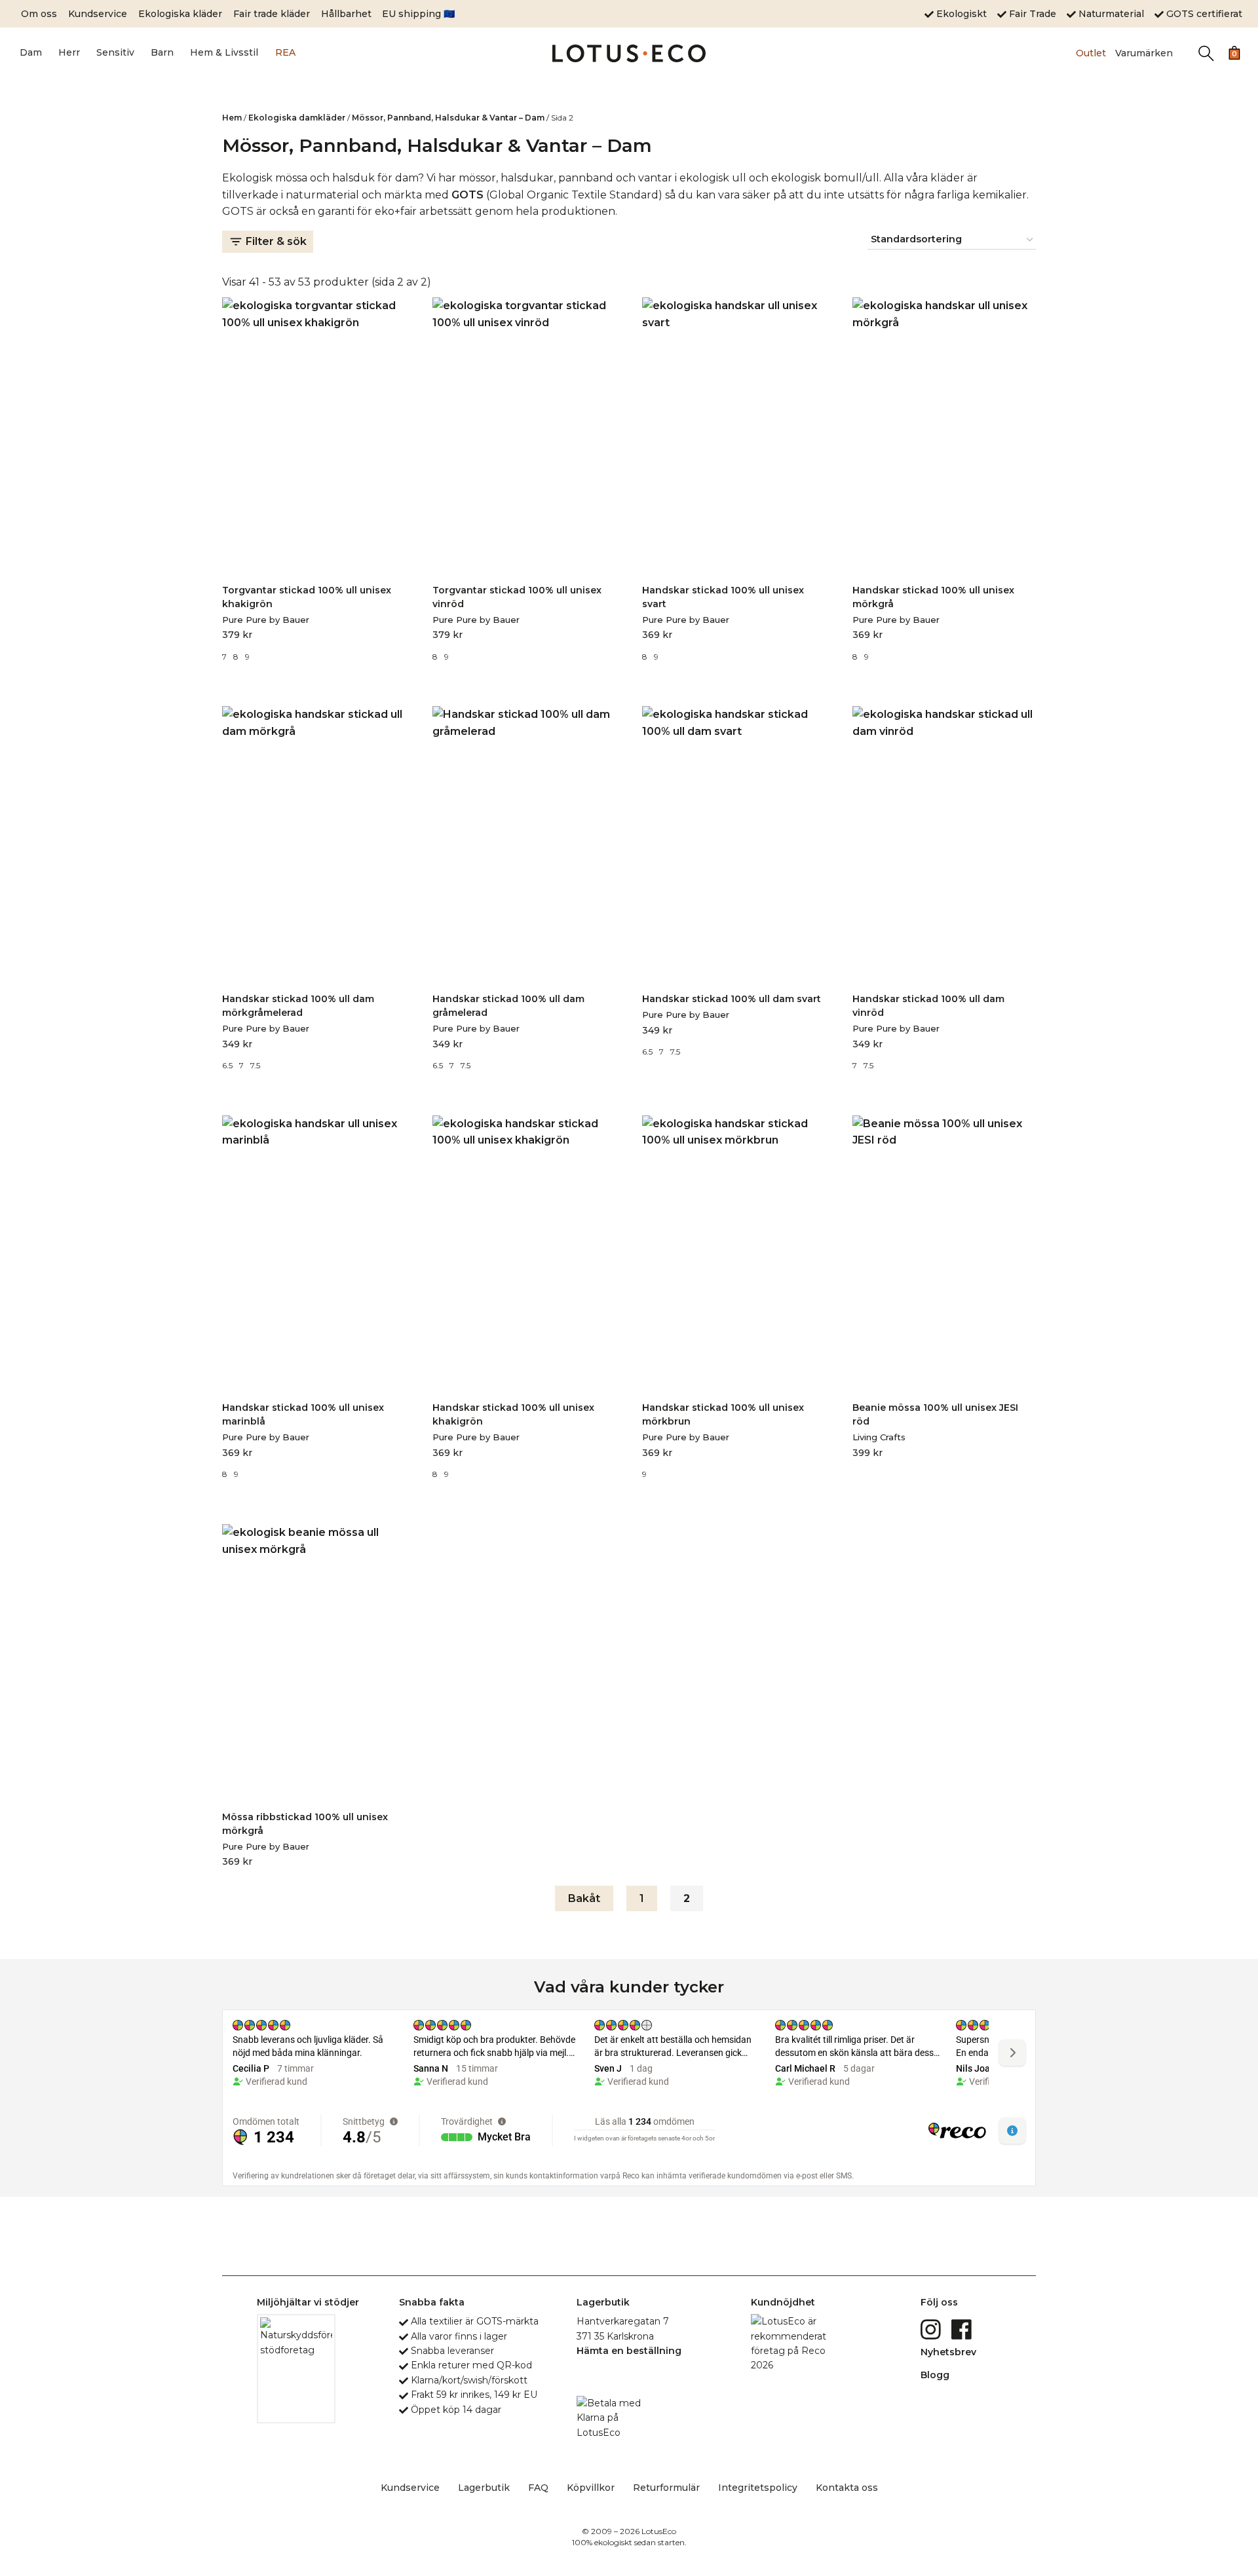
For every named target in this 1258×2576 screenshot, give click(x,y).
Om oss (39, 14)
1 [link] (642, 1898)
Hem (232, 118)
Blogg (935, 2375)
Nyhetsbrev (948, 2352)
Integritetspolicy (758, 2488)
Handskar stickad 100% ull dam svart (732, 999)
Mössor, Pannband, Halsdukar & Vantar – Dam (448, 118)
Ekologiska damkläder (297, 118)
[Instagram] (932, 2328)
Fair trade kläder (272, 14)
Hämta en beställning (629, 2351)
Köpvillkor (591, 2488)
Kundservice (98, 14)
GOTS (467, 195)
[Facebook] (963, 2328)
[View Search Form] (1206, 53)
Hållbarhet (346, 14)
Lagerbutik (484, 2488)
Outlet (1091, 53)
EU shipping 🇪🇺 (418, 14)
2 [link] (687, 1898)
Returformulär (666, 2488)
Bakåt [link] (584, 1898)
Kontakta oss (847, 2488)
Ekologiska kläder (180, 14)
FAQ (538, 2488)
